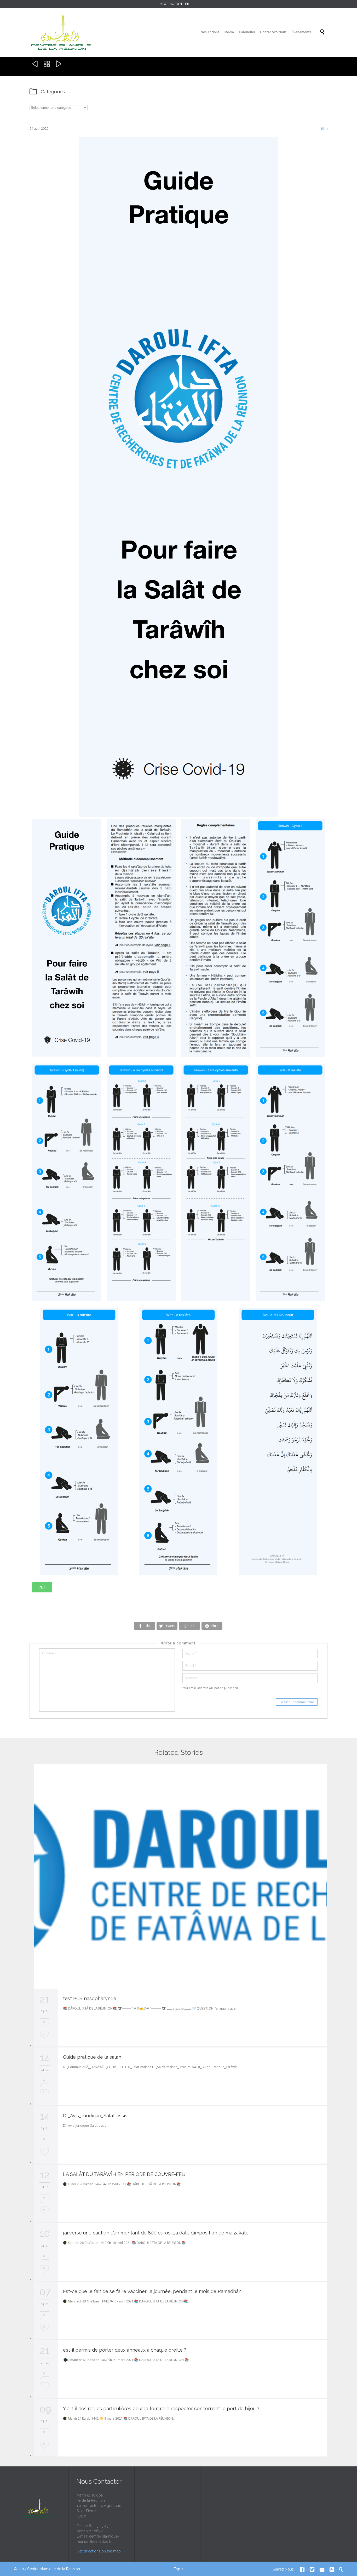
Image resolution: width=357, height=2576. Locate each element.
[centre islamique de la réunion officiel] (61, 32)
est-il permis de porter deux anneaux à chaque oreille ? (125, 2350)
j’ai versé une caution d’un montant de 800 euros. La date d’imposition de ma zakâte (156, 2233)
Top (177, 2569)
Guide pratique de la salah (92, 2057)
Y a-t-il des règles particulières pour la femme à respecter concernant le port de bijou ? (161, 2408)
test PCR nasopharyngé (90, 1998)
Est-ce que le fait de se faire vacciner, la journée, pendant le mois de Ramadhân (152, 2291)
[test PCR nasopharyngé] (181, 1876)
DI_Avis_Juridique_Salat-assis (95, 2116)
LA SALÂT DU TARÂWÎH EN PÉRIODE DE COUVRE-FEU (124, 2174)
